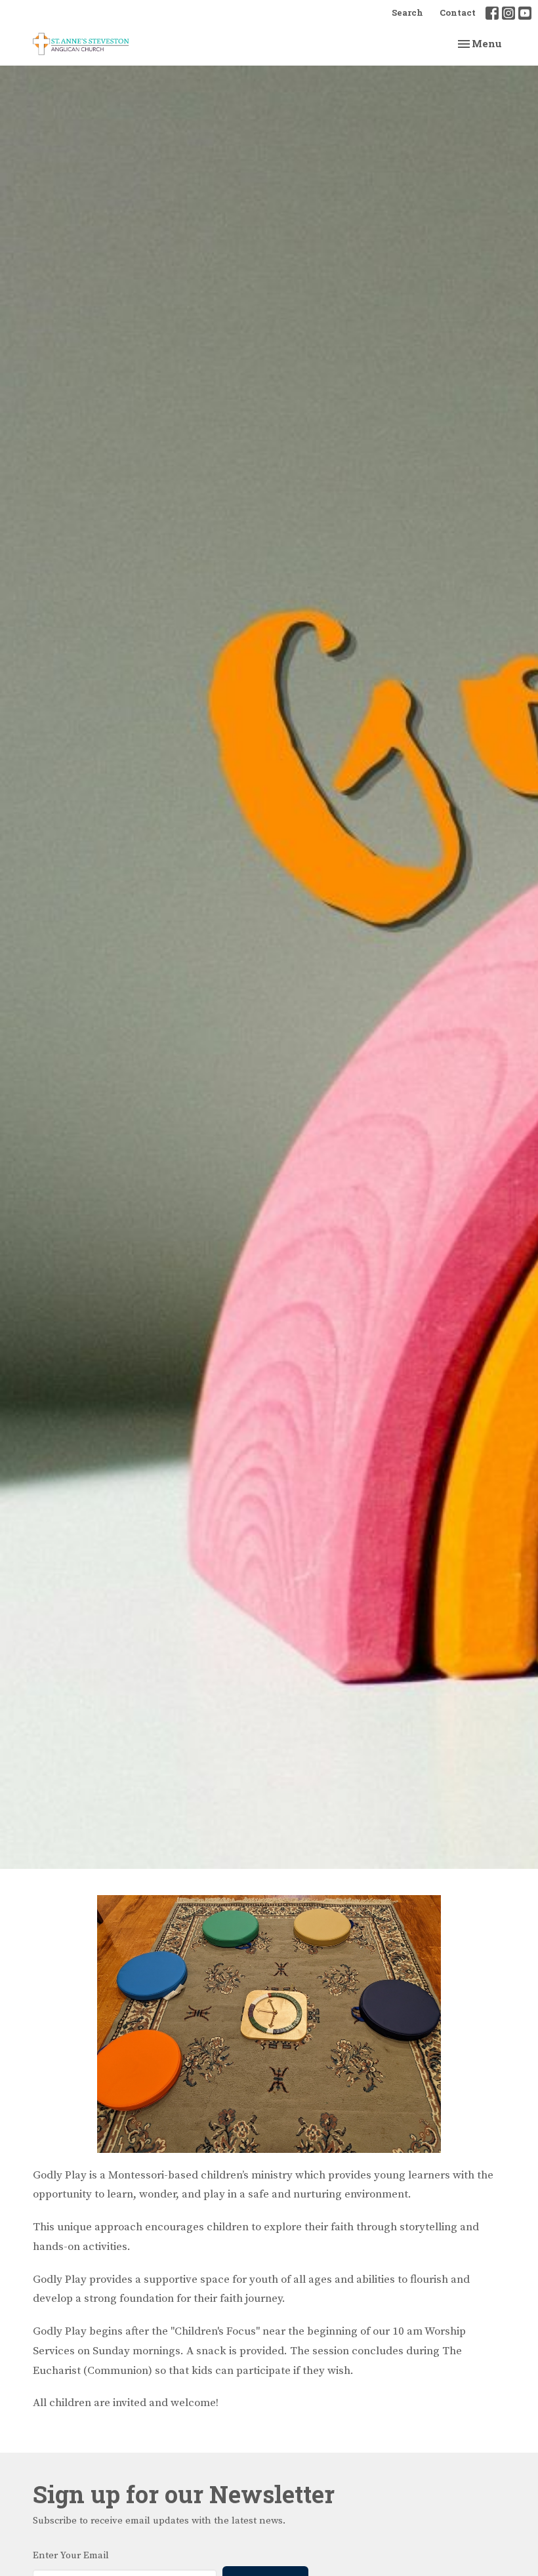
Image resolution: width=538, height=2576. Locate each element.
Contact (458, 12)
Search (407, 12)
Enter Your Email (71, 2555)
